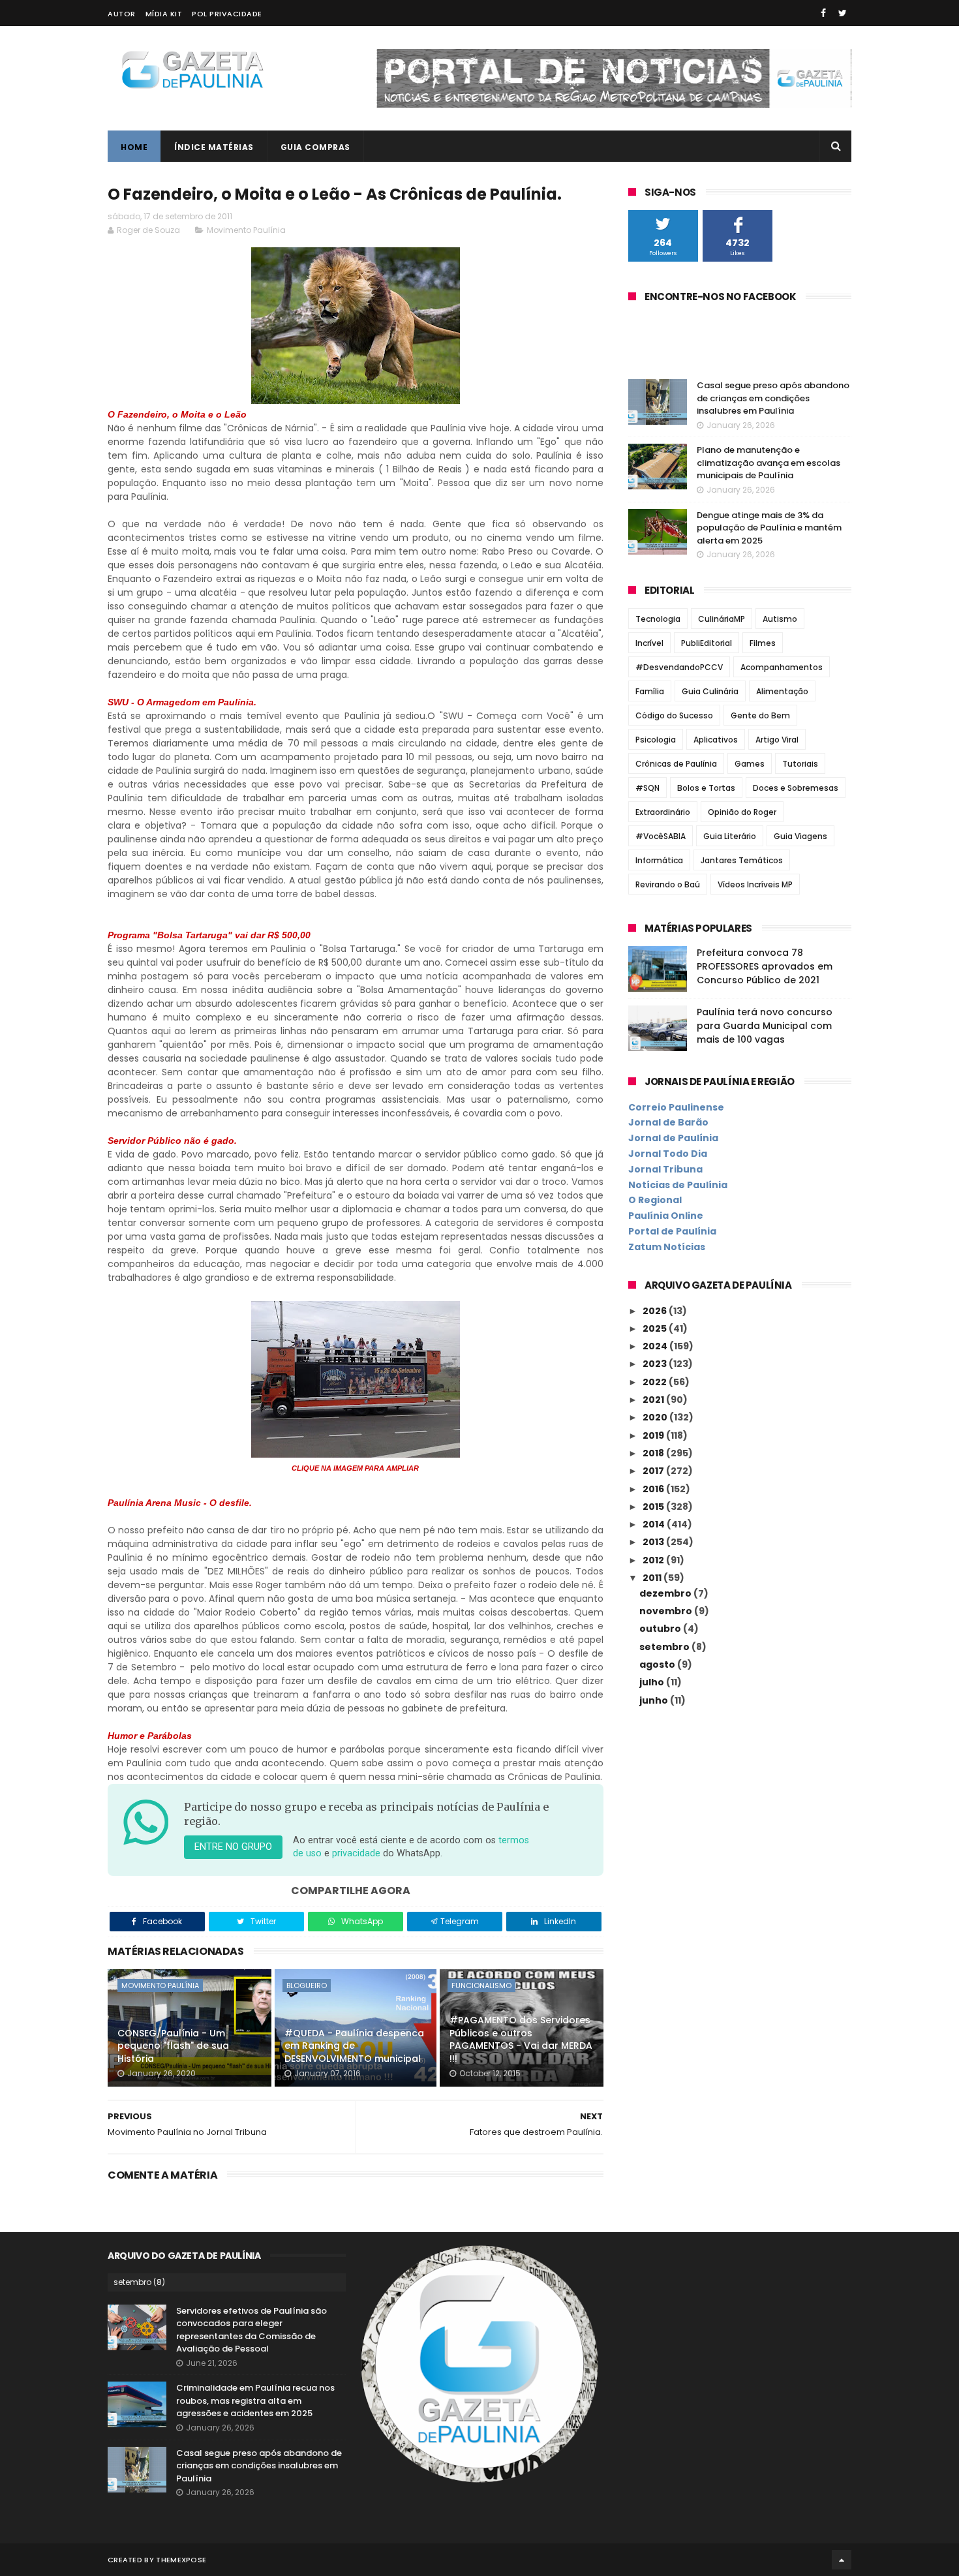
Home (134, 147)
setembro (665, 1647)
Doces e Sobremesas (796, 788)
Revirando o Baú (668, 884)
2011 (653, 1578)
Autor (122, 14)
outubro (661, 1629)
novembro (667, 1611)
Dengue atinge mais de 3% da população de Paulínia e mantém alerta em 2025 (769, 528)
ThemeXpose (181, 2560)
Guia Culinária (710, 691)
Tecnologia (658, 619)
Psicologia (656, 740)
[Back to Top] (842, 2560)
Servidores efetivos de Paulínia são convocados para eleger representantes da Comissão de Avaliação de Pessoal (251, 2330)
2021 (654, 1400)
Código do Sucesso (674, 715)
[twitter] (843, 13)
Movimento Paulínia (246, 230)
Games (750, 764)
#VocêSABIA (661, 836)
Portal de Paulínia (672, 1231)
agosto (658, 1664)
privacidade (356, 1853)
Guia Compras (315, 147)
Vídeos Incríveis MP (755, 884)
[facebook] (823, 13)
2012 (654, 1560)
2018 (654, 1453)
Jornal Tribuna (665, 1169)
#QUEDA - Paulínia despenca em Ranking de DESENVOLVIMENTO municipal (354, 2046)
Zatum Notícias (667, 1247)
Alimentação (782, 691)
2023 (656, 1364)
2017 (654, 1471)
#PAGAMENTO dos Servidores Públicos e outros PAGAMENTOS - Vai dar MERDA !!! (521, 2039)
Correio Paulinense (676, 1107)
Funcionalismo (481, 1986)
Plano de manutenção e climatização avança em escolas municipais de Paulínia (769, 463)
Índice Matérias (214, 147)
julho (653, 1682)
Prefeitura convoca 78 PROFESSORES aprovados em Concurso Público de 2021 (765, 966)
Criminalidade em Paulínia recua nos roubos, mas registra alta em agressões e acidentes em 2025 (255, 2400)
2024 (656, 1346)
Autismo (780, 619)
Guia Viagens (800, 836)
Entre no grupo (233, 1847)
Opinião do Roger (742, 812)
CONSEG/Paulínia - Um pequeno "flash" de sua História (173, 2046)
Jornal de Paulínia (673, 1138)
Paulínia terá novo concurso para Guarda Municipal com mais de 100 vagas (765, 1026)
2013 (654, 1542)
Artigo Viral (777, 740)
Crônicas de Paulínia (676, 764)
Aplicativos (716, 740)
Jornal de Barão (668, 1122)
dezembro (666, 1593)
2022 (656, 1382)
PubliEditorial (707, 643)
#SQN (647, 788)
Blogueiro (307, 1986)
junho (655, 1700)
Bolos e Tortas (706, 788)
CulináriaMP (722, 619)
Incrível (649, 643)
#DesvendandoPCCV (679, 667)
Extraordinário (663, 812)
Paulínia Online (666, 1216)
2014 (655, 1524)
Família (650, 691)
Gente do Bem (760, 715)
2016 (654, 1489)
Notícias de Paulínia (678, 1185)
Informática (659, 860)
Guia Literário (730, 836)
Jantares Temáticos (742, 860)
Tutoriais (800, 764)
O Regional (655, 1200)
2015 (654, 1507)
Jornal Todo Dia (668, 1154)
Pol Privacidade (227, 14)
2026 (656, 1311)
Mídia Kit (164, 14)
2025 (656, 1328)
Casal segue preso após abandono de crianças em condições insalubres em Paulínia (773, 398)
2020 (656, 1417)
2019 (654, 1435)
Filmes (763, 643)
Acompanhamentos (782, 667)
